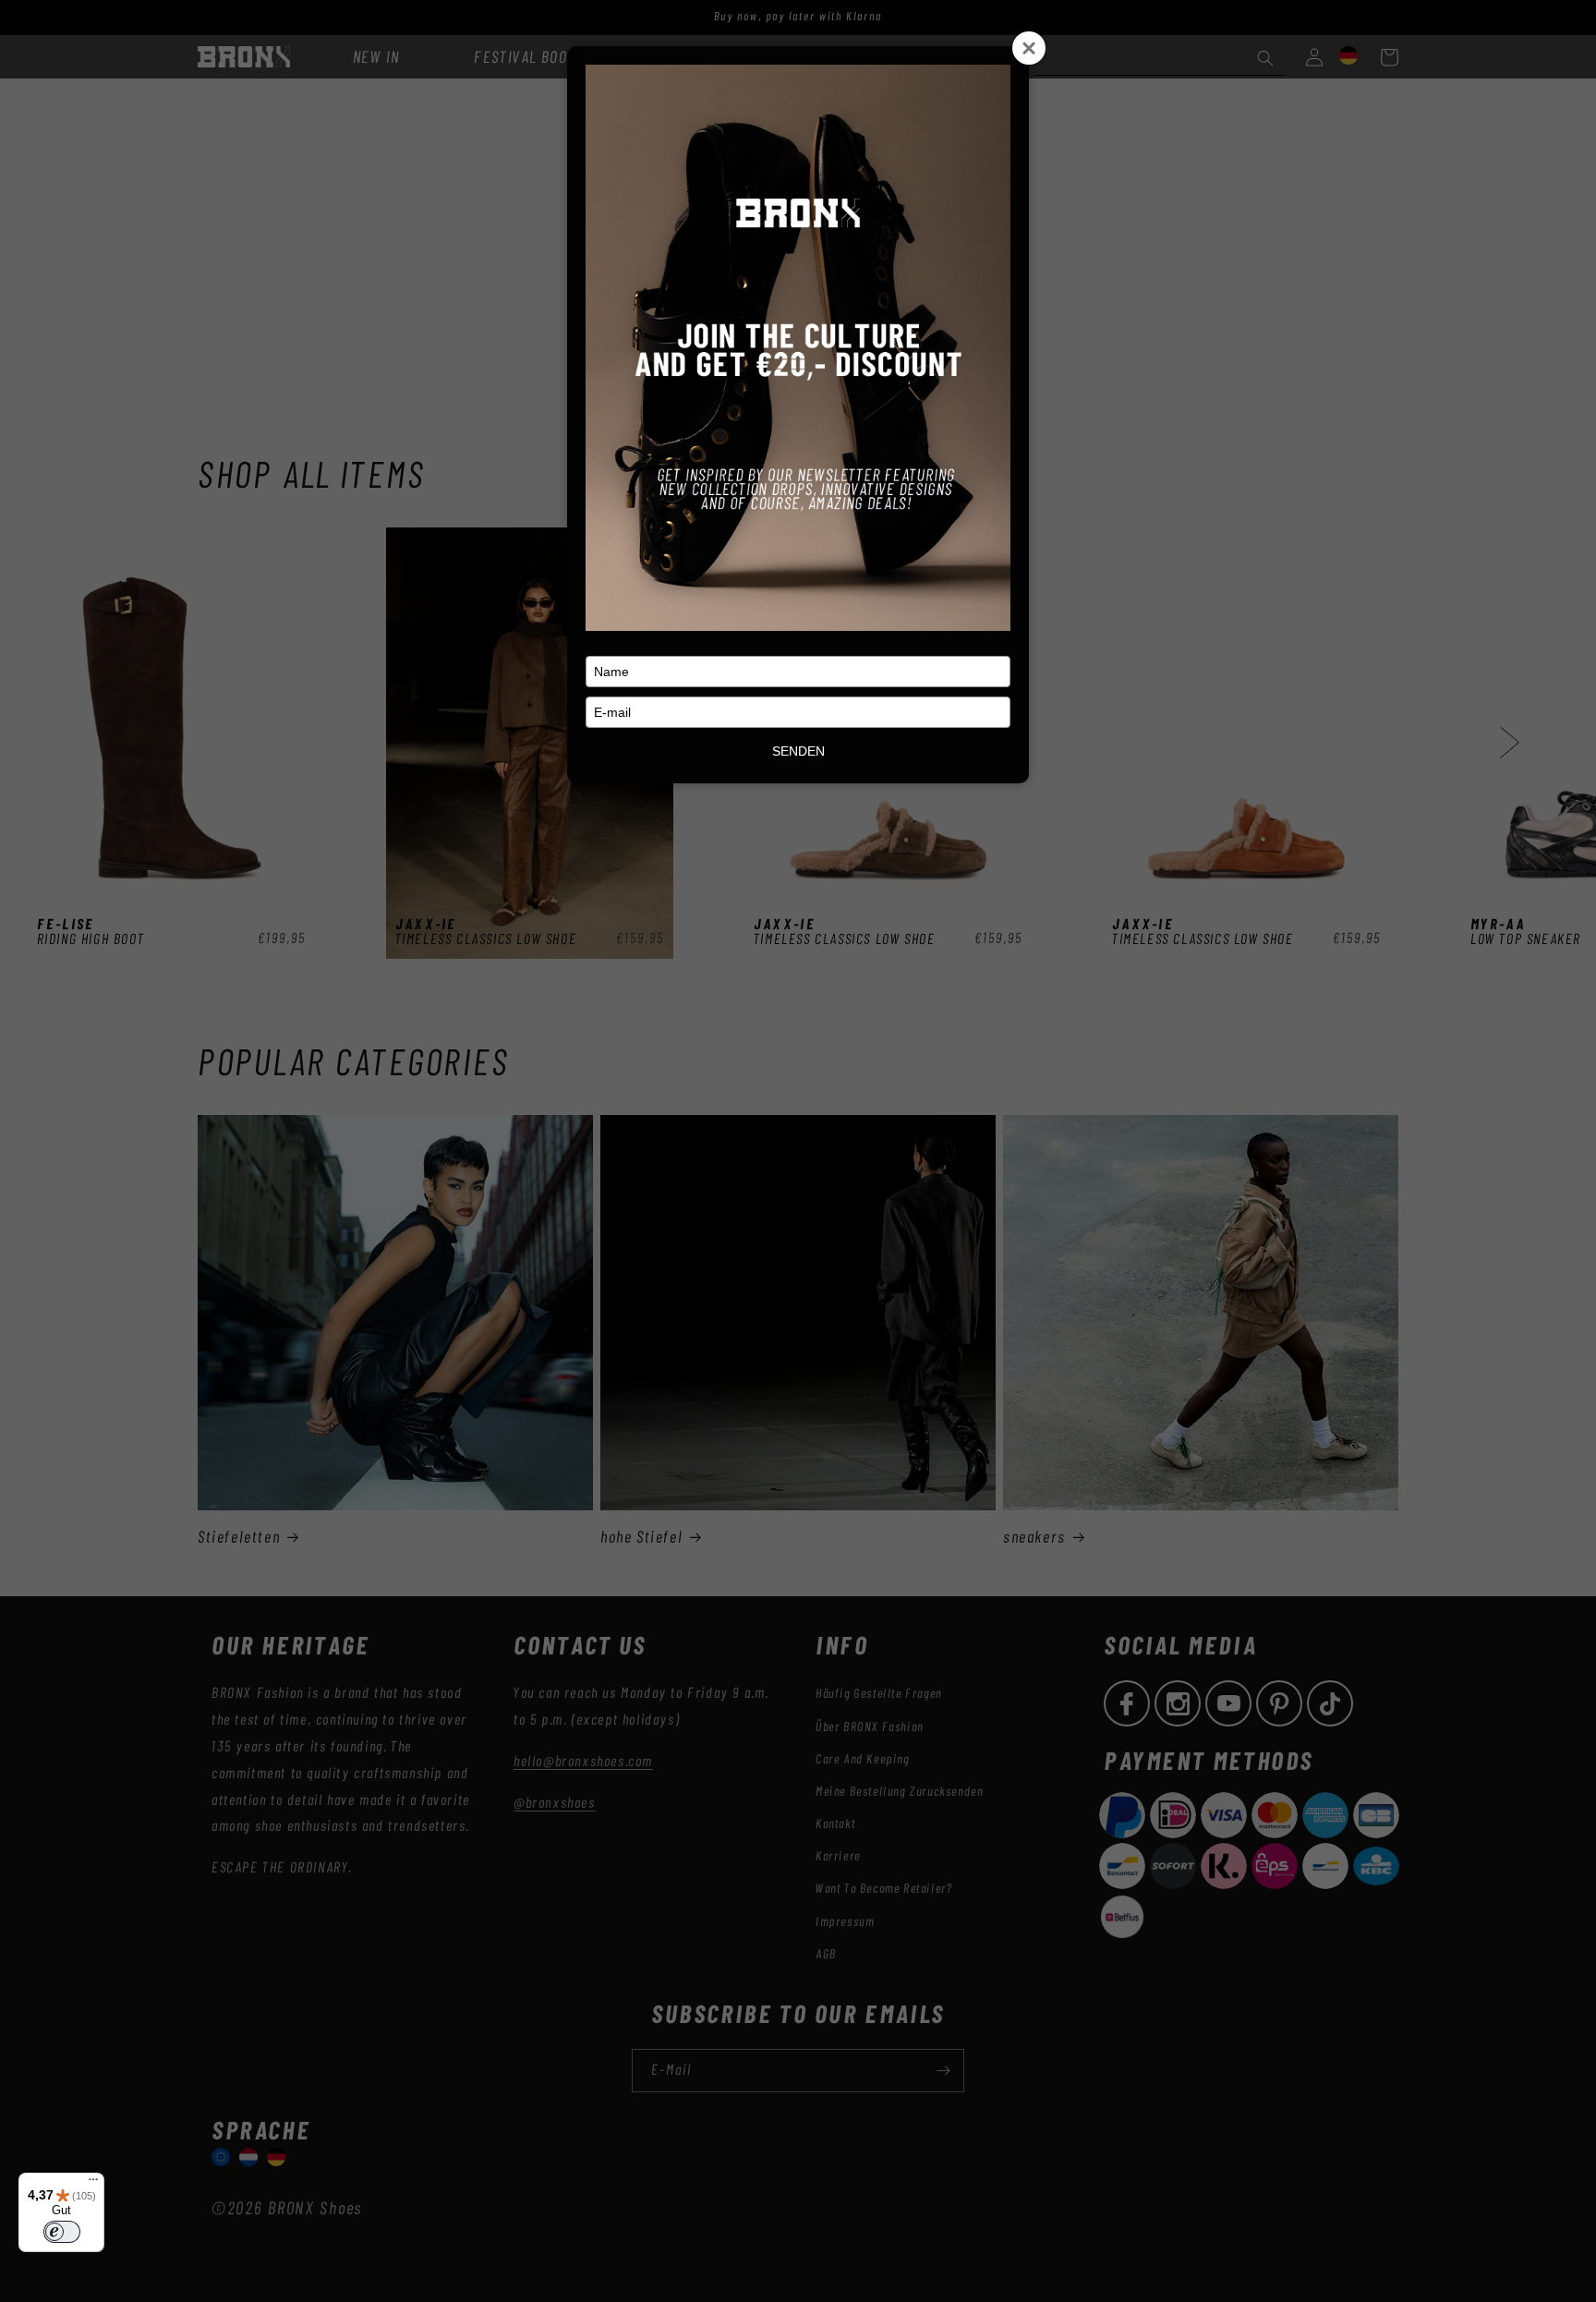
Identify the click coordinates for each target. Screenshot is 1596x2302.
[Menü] (93, 2184)
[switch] (62, 2232)
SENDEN (798, 751)
